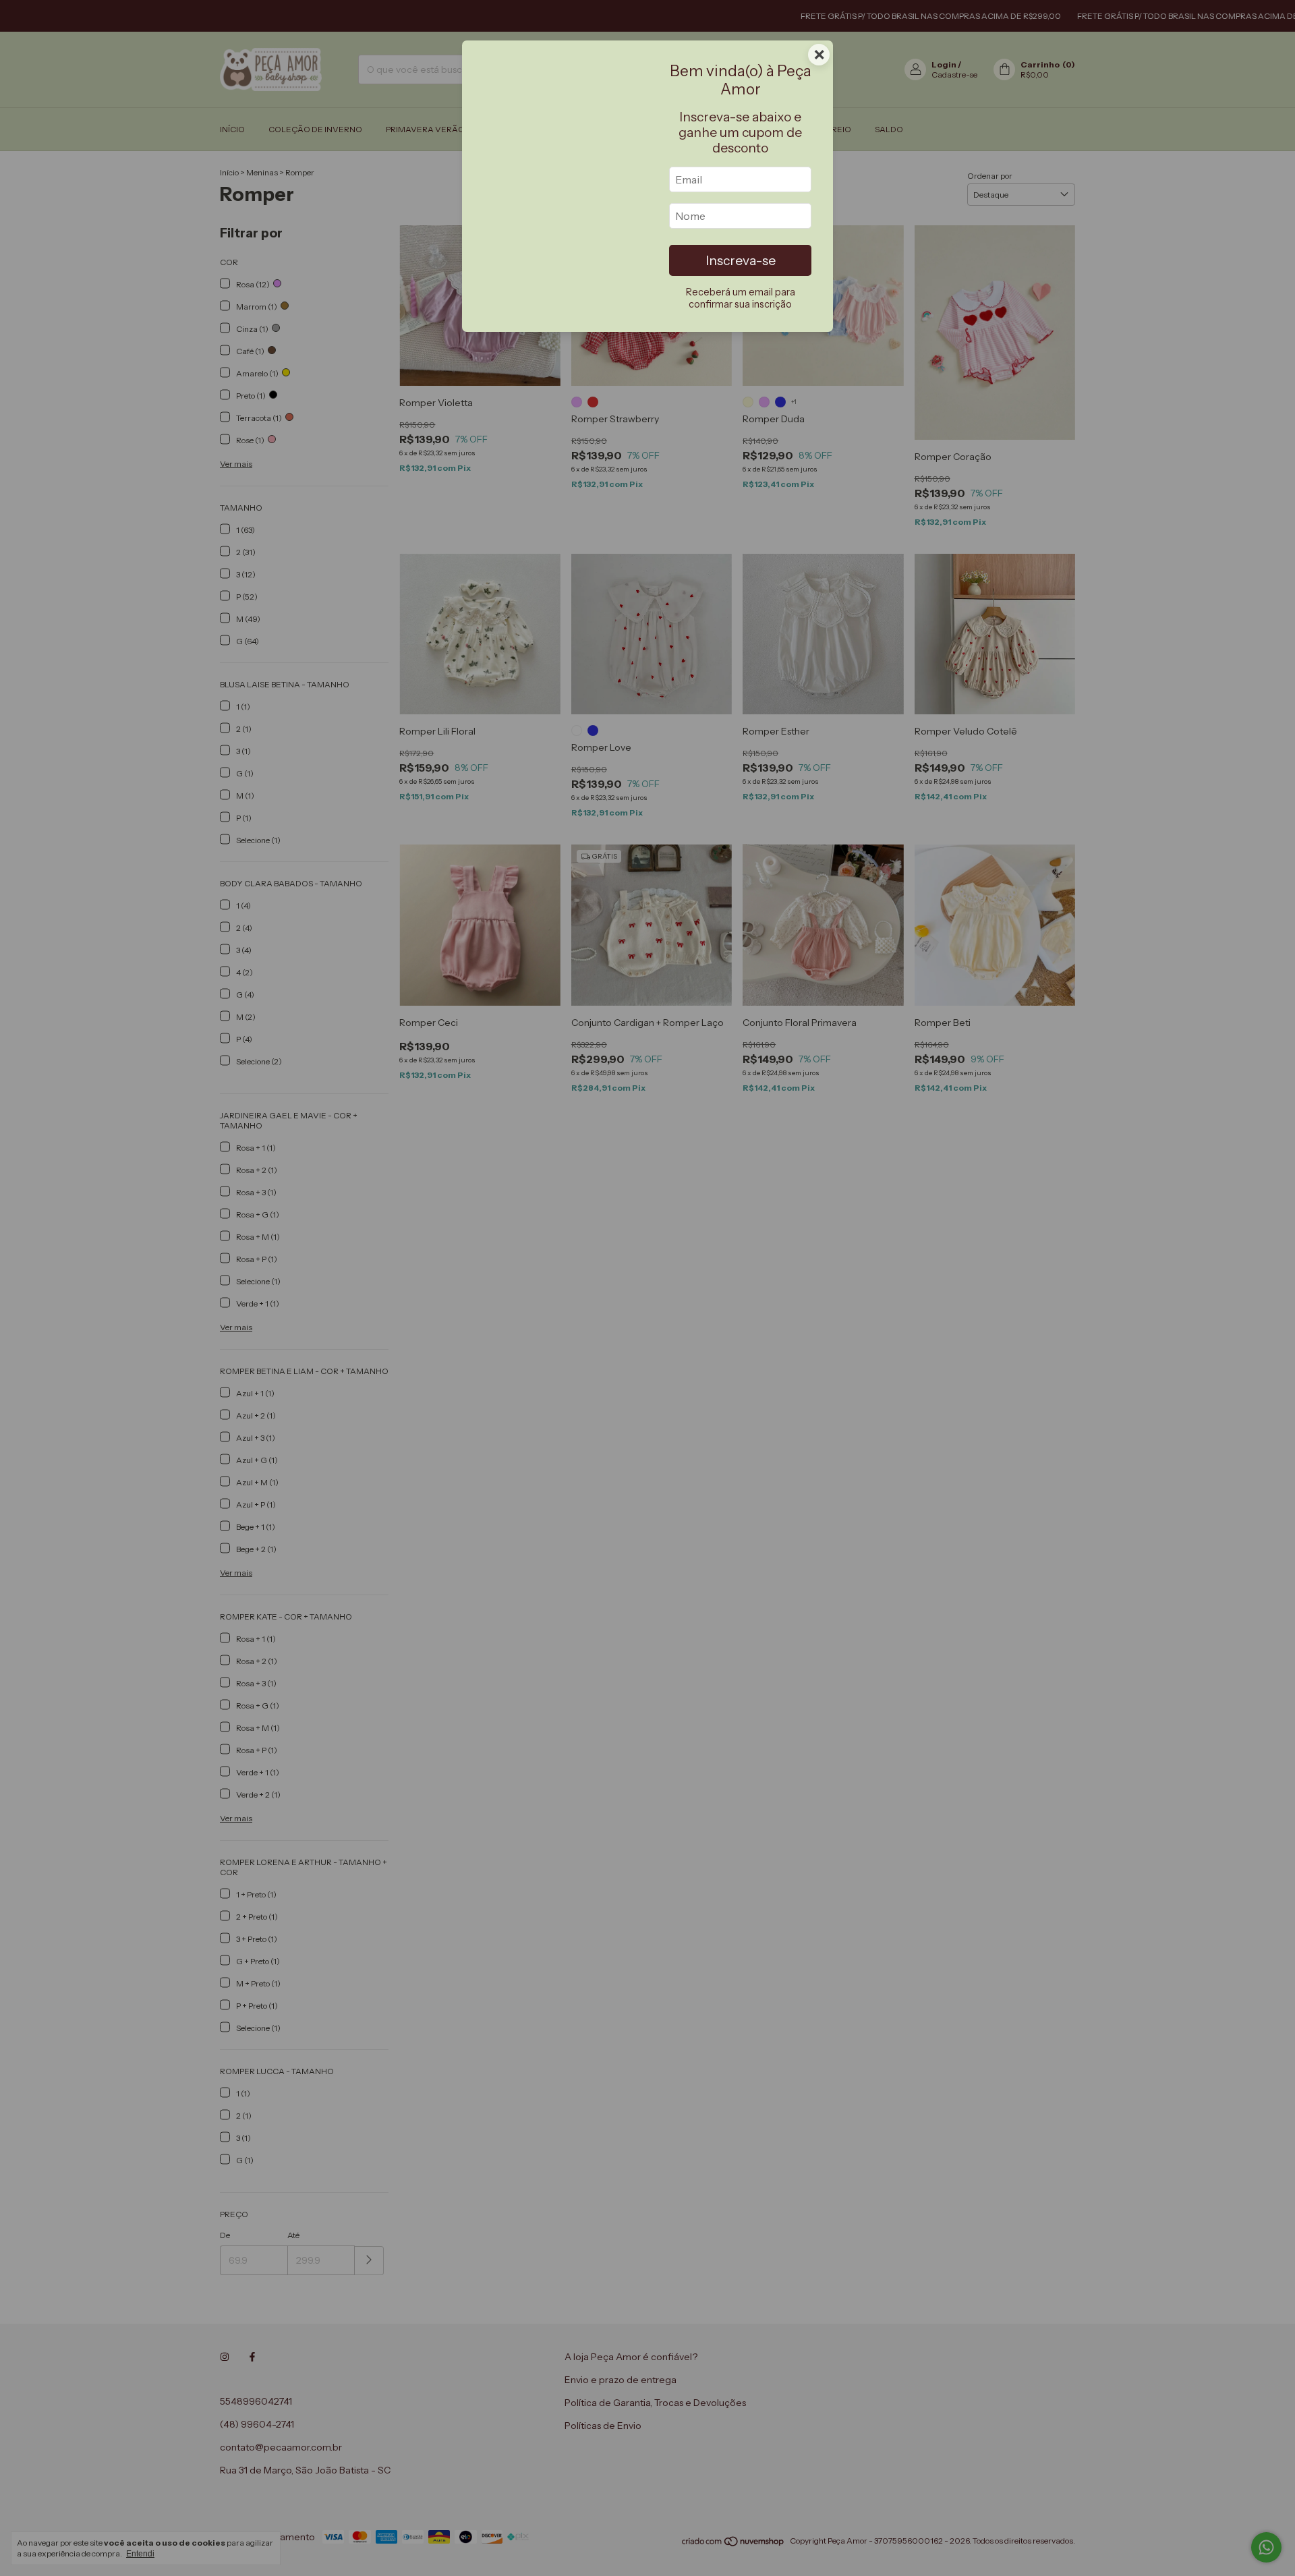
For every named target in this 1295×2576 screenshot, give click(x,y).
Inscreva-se (741, 260)
